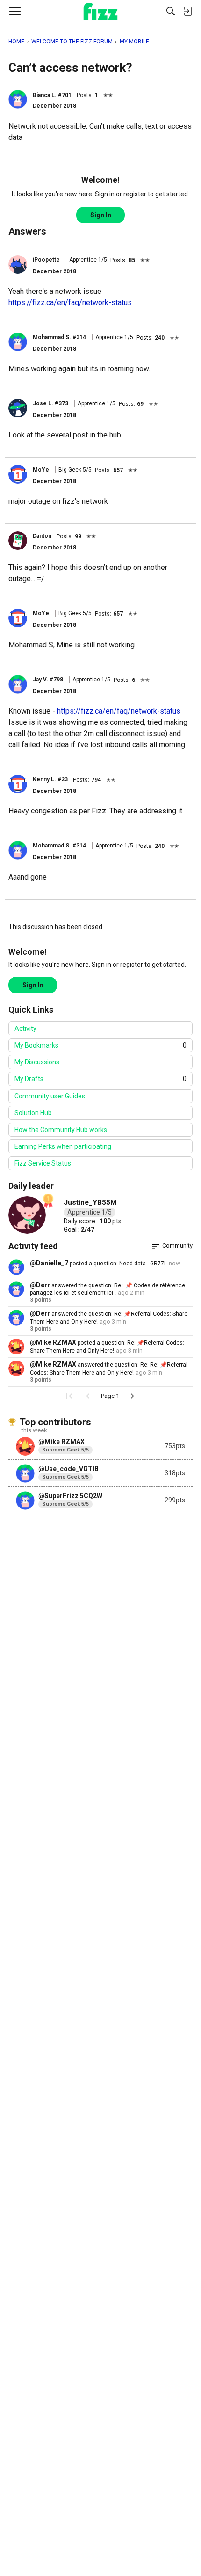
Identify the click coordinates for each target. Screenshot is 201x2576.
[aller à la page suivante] (132, 1396)
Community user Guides (50, 1096)
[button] (18, 99)
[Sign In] (187, 11)
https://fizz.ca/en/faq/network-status (70, 302)
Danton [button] (42, 536)
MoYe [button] (41, 470)
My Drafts (100, 1079)
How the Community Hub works (61, 1130)
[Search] (171, 11)
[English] (101, 11)
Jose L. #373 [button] (50, 403)
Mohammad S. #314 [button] (59, 337)
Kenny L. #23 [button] (50, 779)
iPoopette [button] (46, 260)
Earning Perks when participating (63, 1146)
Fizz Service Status (43, 1163)
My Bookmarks (100, 1045)
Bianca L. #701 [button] (52, 95)
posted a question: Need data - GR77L (118, 1264)
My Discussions (37, 1062)
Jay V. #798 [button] (48, 680)
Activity (25, 1028)
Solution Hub (33, 1113)
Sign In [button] (101, 215)
